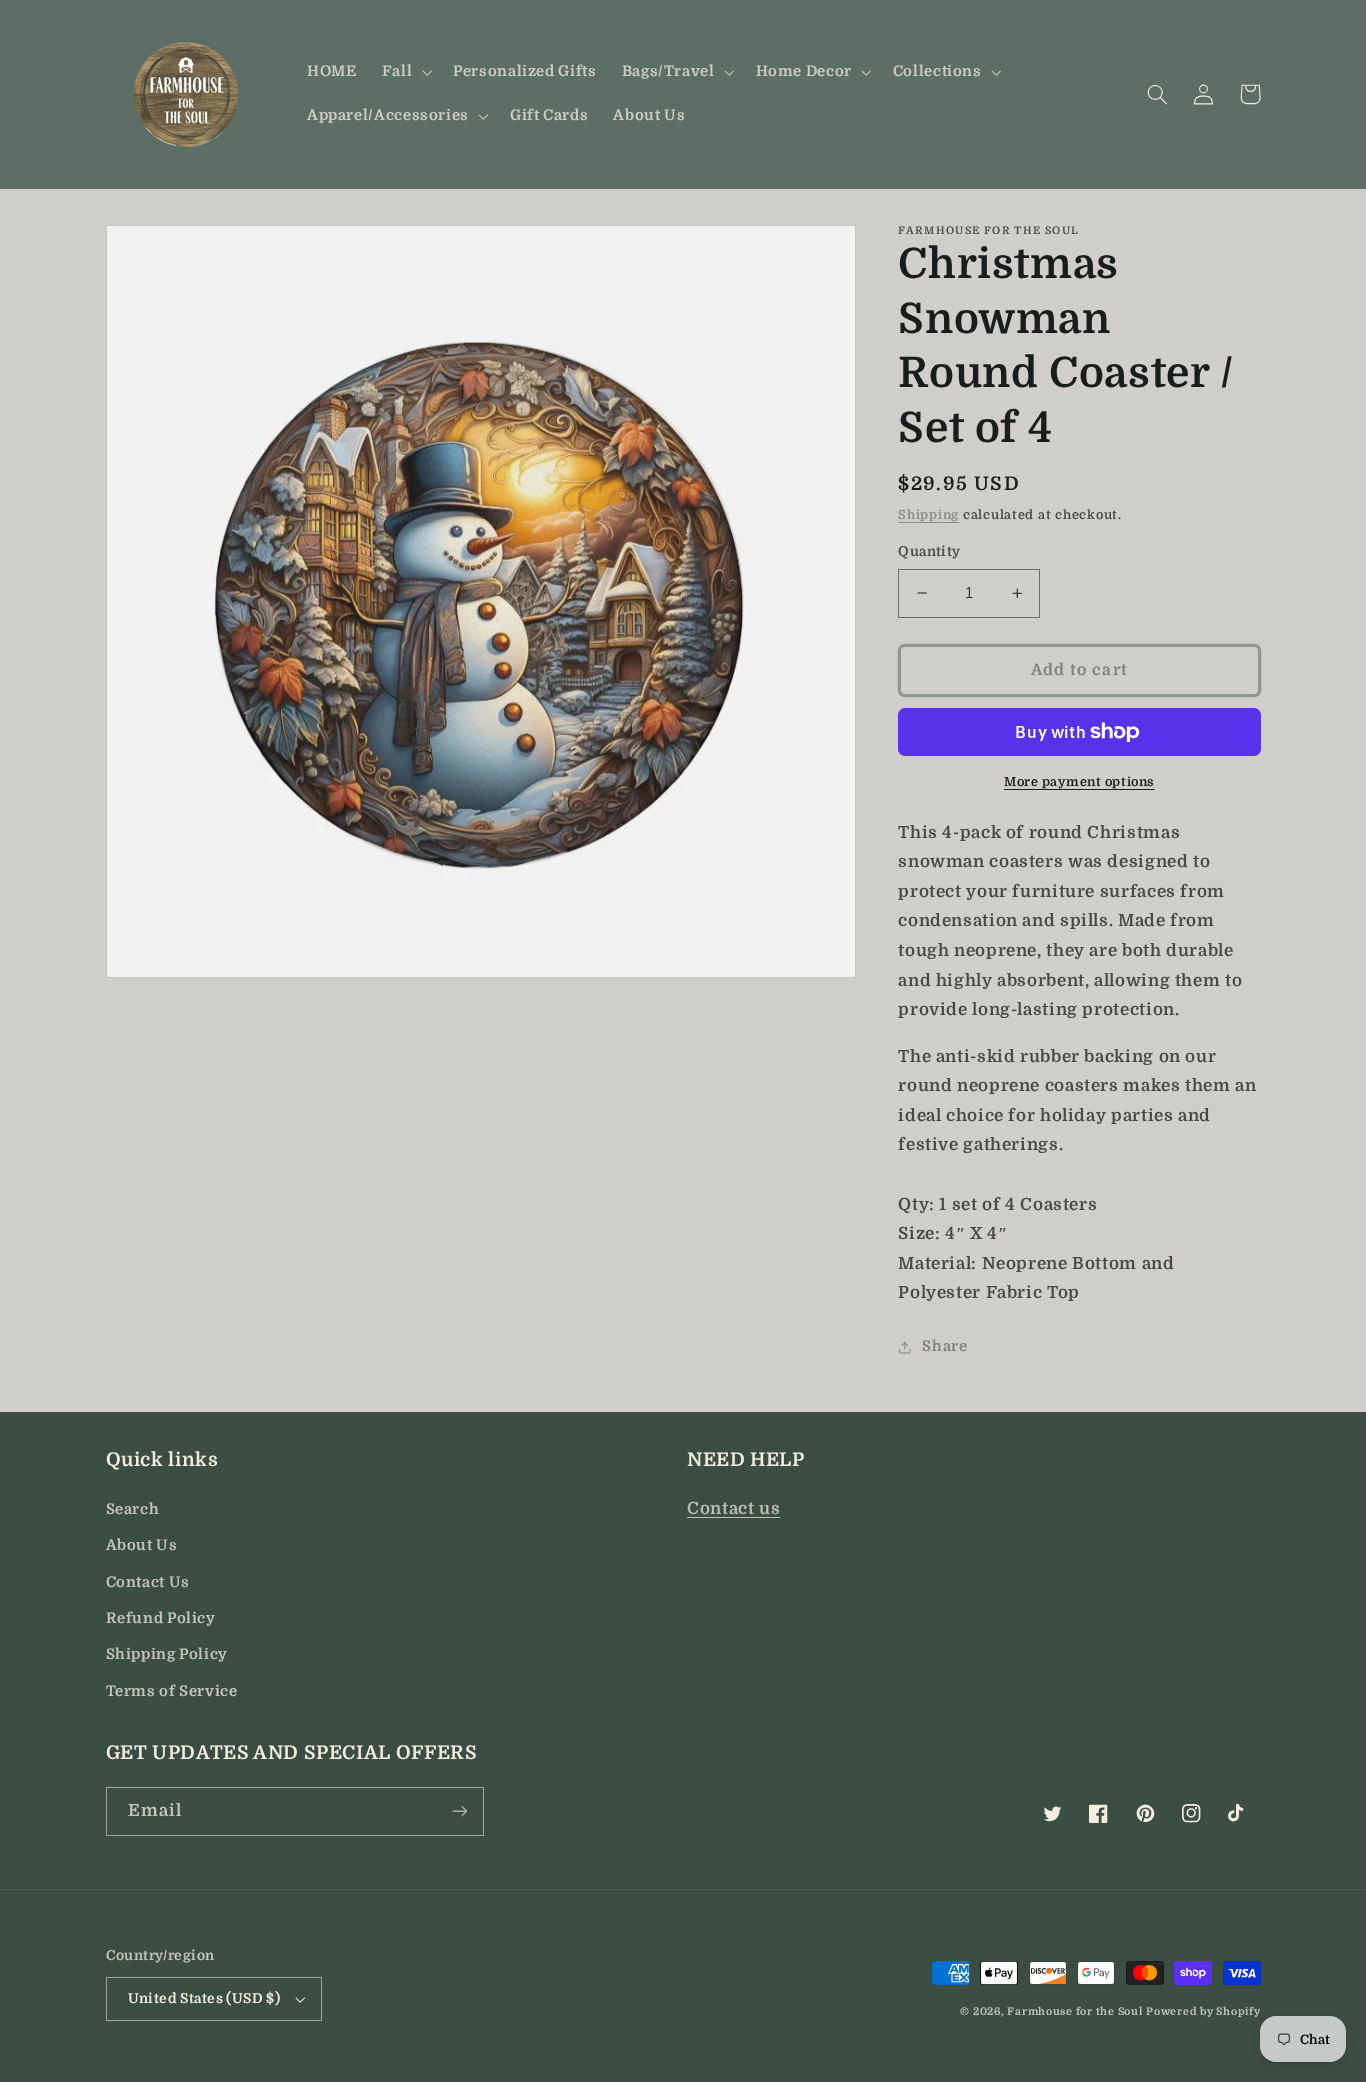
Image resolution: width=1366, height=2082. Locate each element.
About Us (142, 1545)
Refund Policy (161, 1618)
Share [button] (944, 1347)
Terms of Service (172, 1691)
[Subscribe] (459, 1811)
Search (133, 1509)
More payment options (1079, 782)
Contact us (733, 1508)
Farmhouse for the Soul (1074, 2012)
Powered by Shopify (1203, 2012)
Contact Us (148, 1582)
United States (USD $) (204, 1998)
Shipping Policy (167, 1654)
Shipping (928, 516)
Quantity (929, 551)
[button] (404, 72)
